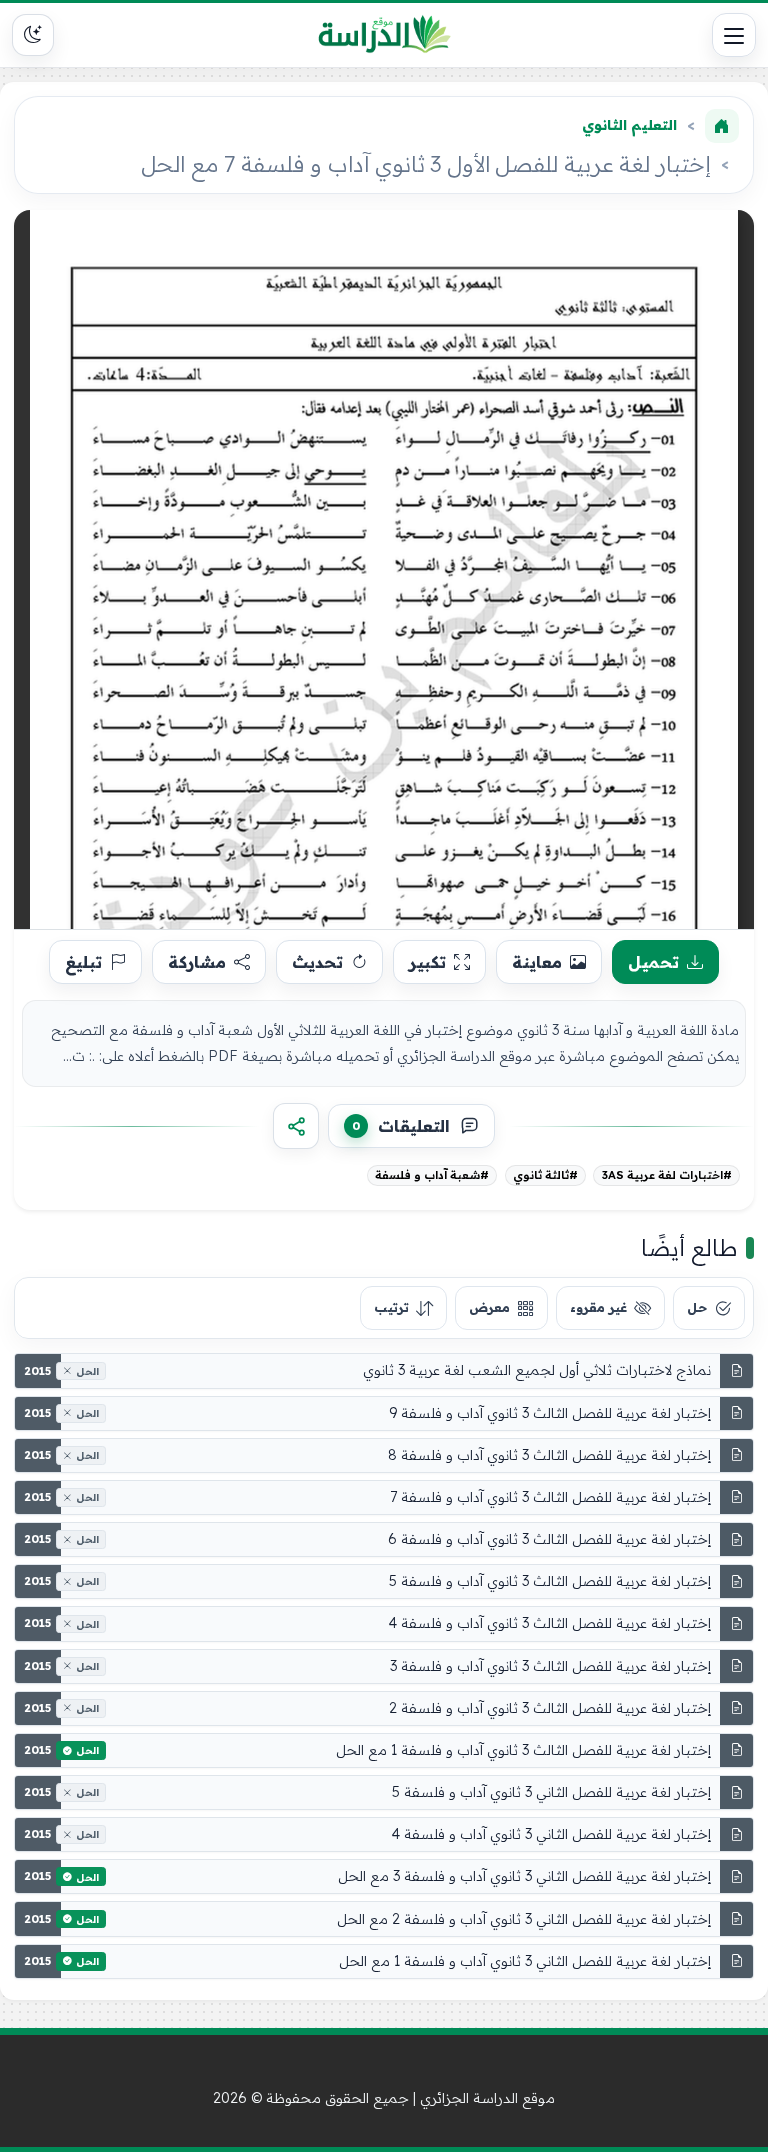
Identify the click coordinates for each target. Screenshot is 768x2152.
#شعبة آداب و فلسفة (432, 1175)
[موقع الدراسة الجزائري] (384, 35)
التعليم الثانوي (629, 125)
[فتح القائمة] (734, 35)
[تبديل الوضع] (33, 35)
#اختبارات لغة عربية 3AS (667, 1175)
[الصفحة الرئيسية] (722, 126)
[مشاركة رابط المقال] (296, 1126)
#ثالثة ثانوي (545, 1175)
